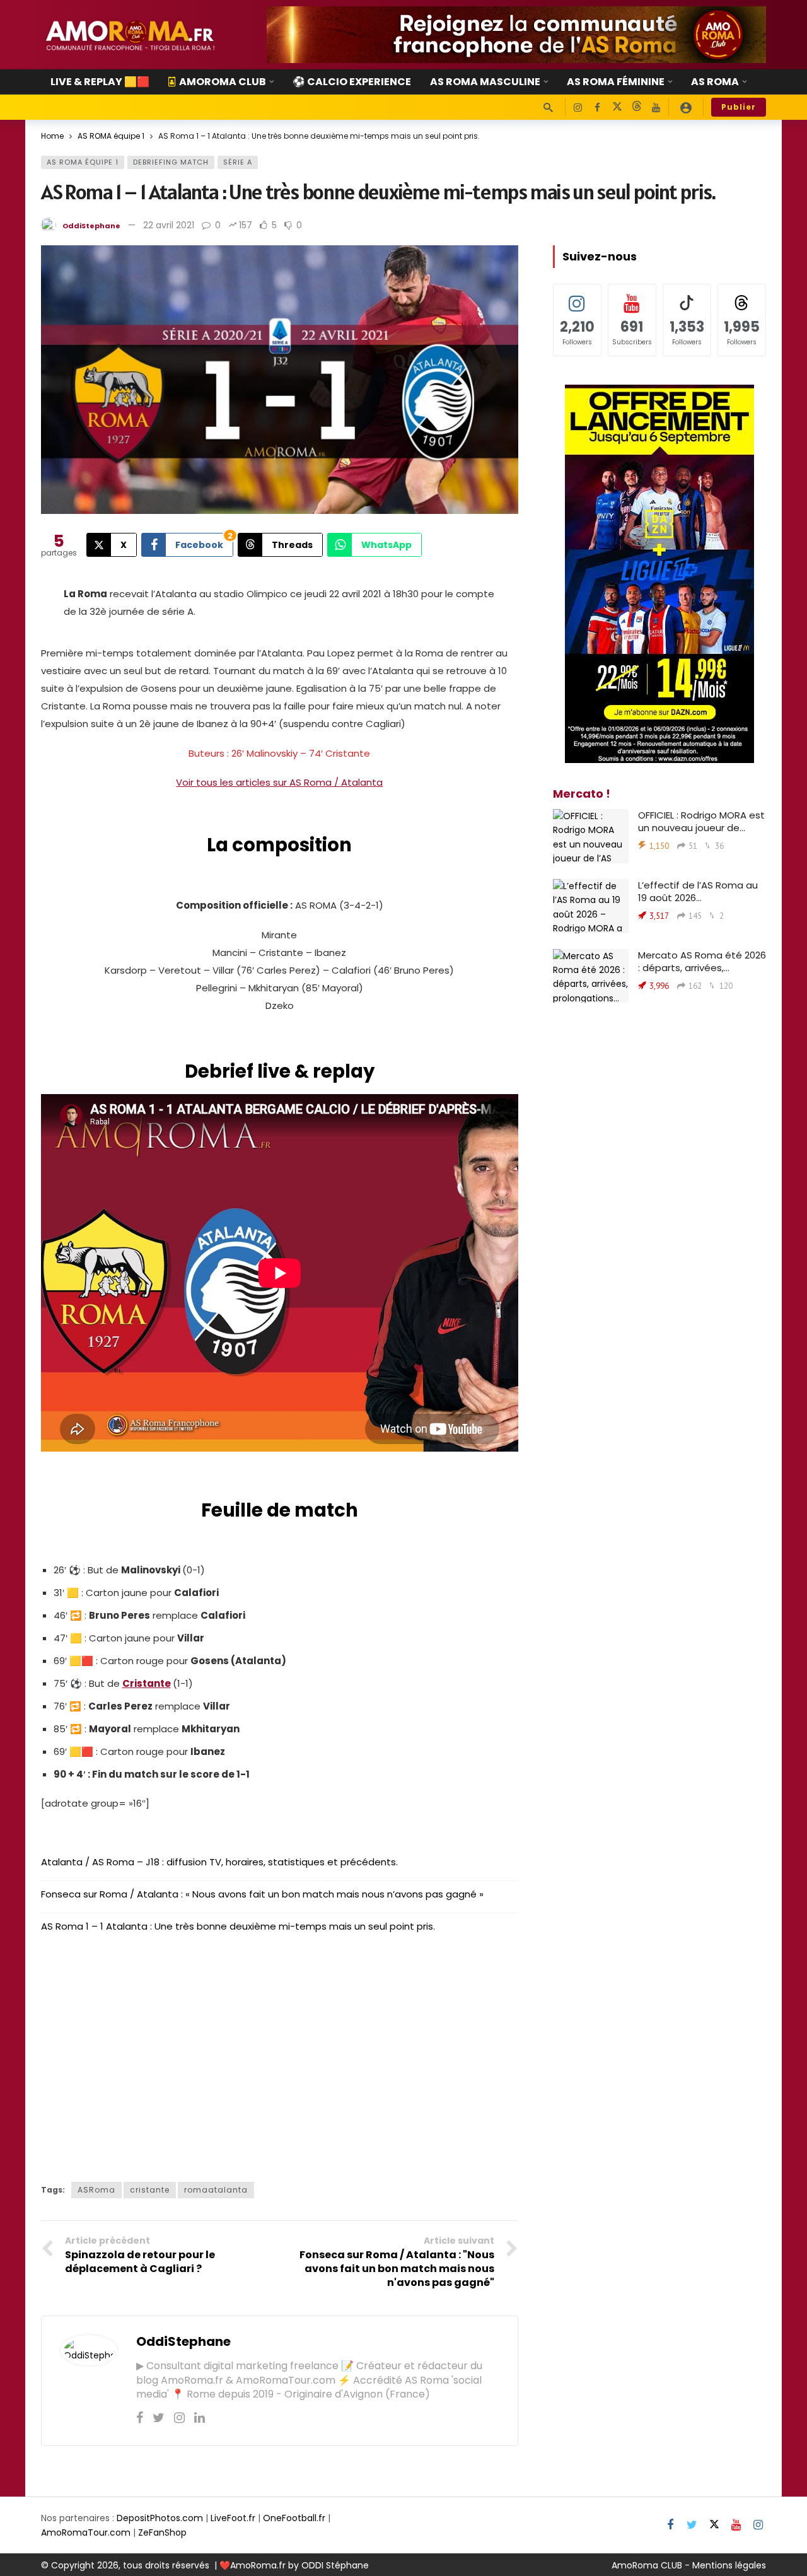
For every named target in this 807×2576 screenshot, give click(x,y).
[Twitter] (159, 2418)
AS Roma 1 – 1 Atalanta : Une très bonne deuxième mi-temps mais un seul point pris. (238, 1926)
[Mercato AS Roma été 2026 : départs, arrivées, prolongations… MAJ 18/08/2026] (591, 976)
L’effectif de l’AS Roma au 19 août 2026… (698, 891)
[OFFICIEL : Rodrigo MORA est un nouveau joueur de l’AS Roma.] (591, 836)
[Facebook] (597, 108)
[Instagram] (578, 108)
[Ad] (516, 35)
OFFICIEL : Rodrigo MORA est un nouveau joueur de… (701, 821)
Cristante (147, 1683)
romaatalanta (216, 2190)
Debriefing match (171, 162)
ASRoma (96, 2190)
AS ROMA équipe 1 (83, 162)
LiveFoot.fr (233, 2518)
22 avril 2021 (169, 225)
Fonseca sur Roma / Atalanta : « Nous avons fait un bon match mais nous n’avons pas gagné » (262, 1894)
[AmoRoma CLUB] (686, 107)
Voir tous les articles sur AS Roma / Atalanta (279, 782)
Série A (238, 162)
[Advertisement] (280, 2068)
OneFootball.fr (294, 2518)
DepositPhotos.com (160, 2518)
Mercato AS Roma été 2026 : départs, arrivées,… (702, 961)
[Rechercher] (548, 107)
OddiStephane (91, 226)
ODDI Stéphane (335, 2565)
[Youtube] (656, 108)
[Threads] (636, 108)
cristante (150, 2190)
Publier (739, 107)
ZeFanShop (162, 2532)
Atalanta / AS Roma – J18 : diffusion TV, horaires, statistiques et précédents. (219, 1862)
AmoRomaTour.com (86, 2532)
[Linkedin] (200, 2418)
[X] (617, 108)
